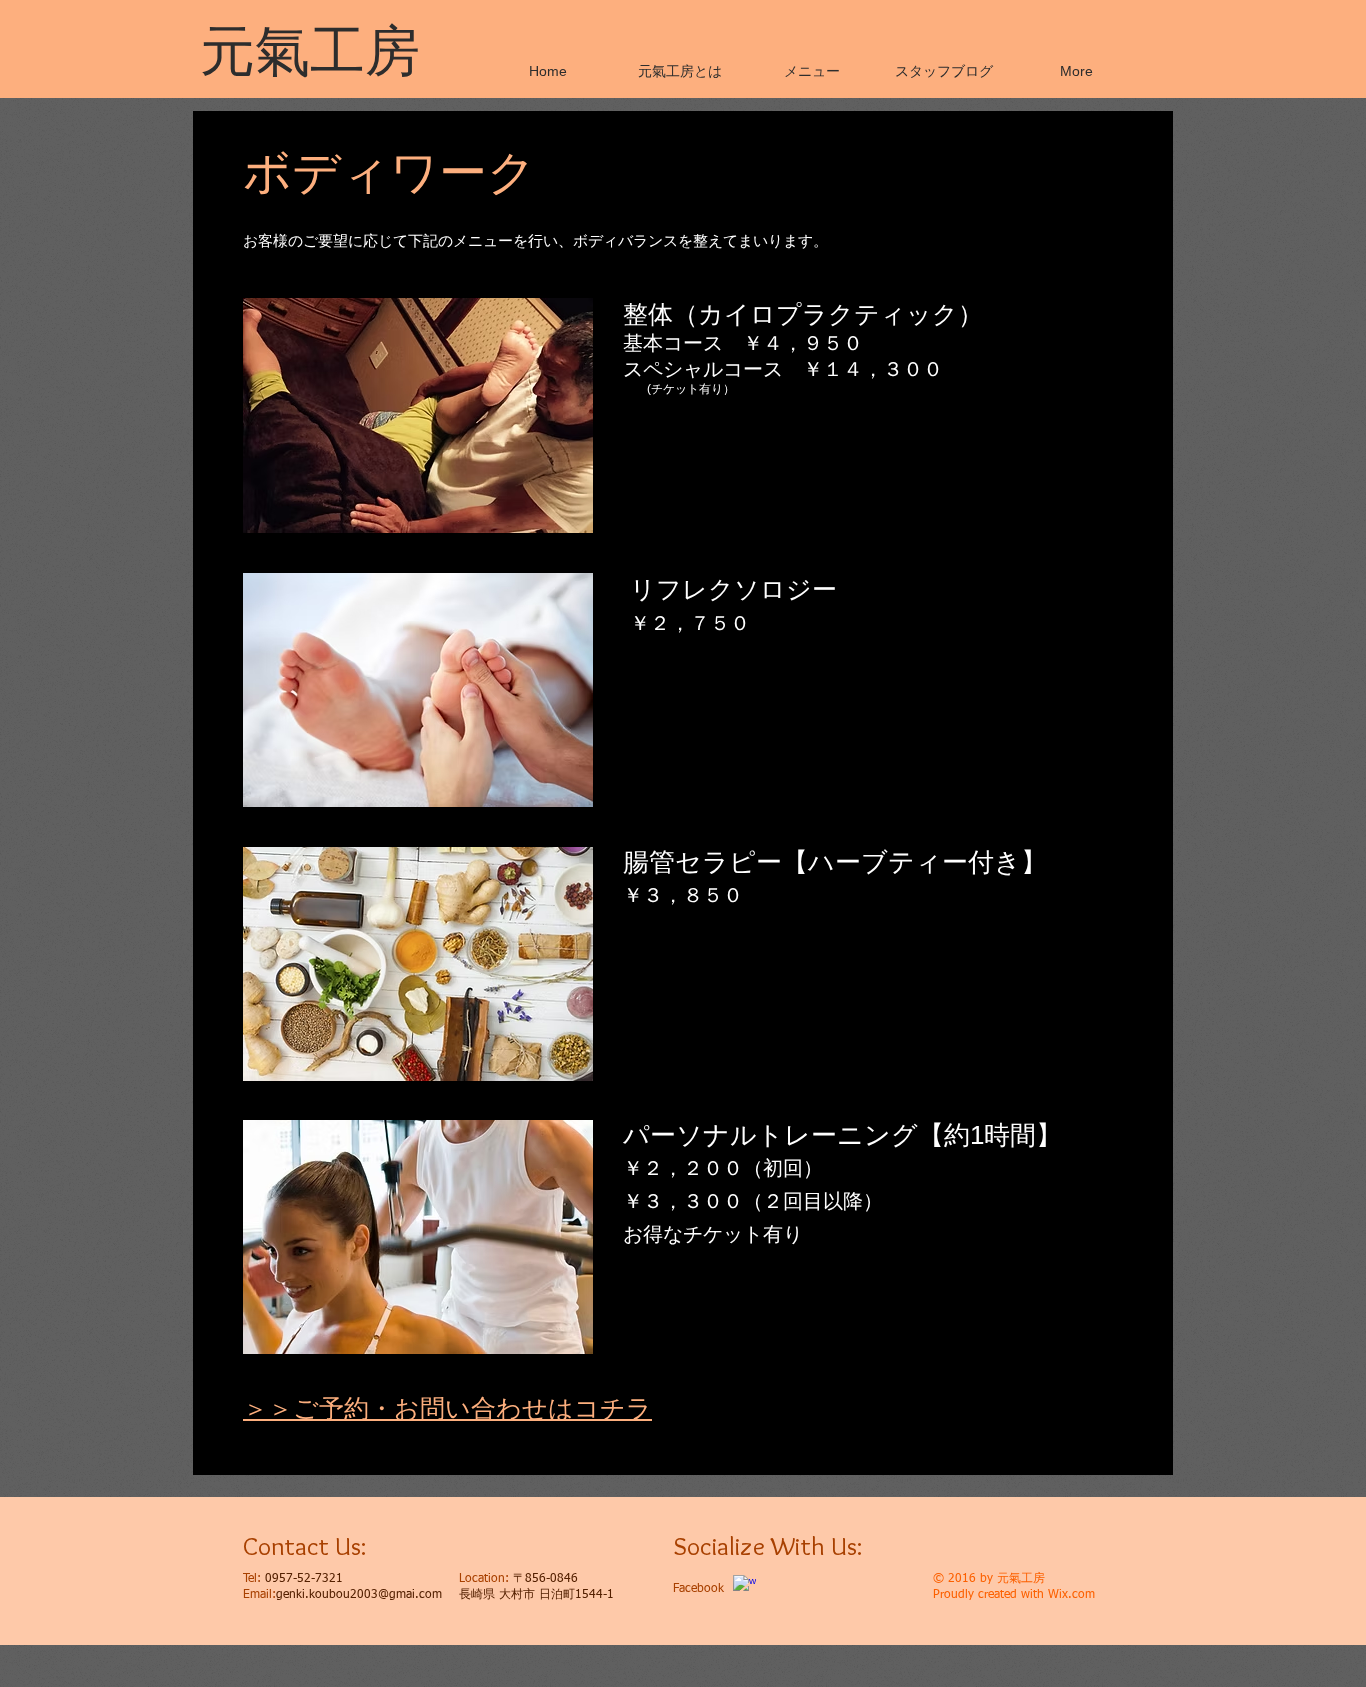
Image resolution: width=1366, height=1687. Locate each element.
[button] (812, 71)
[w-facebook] (744, 1586)
